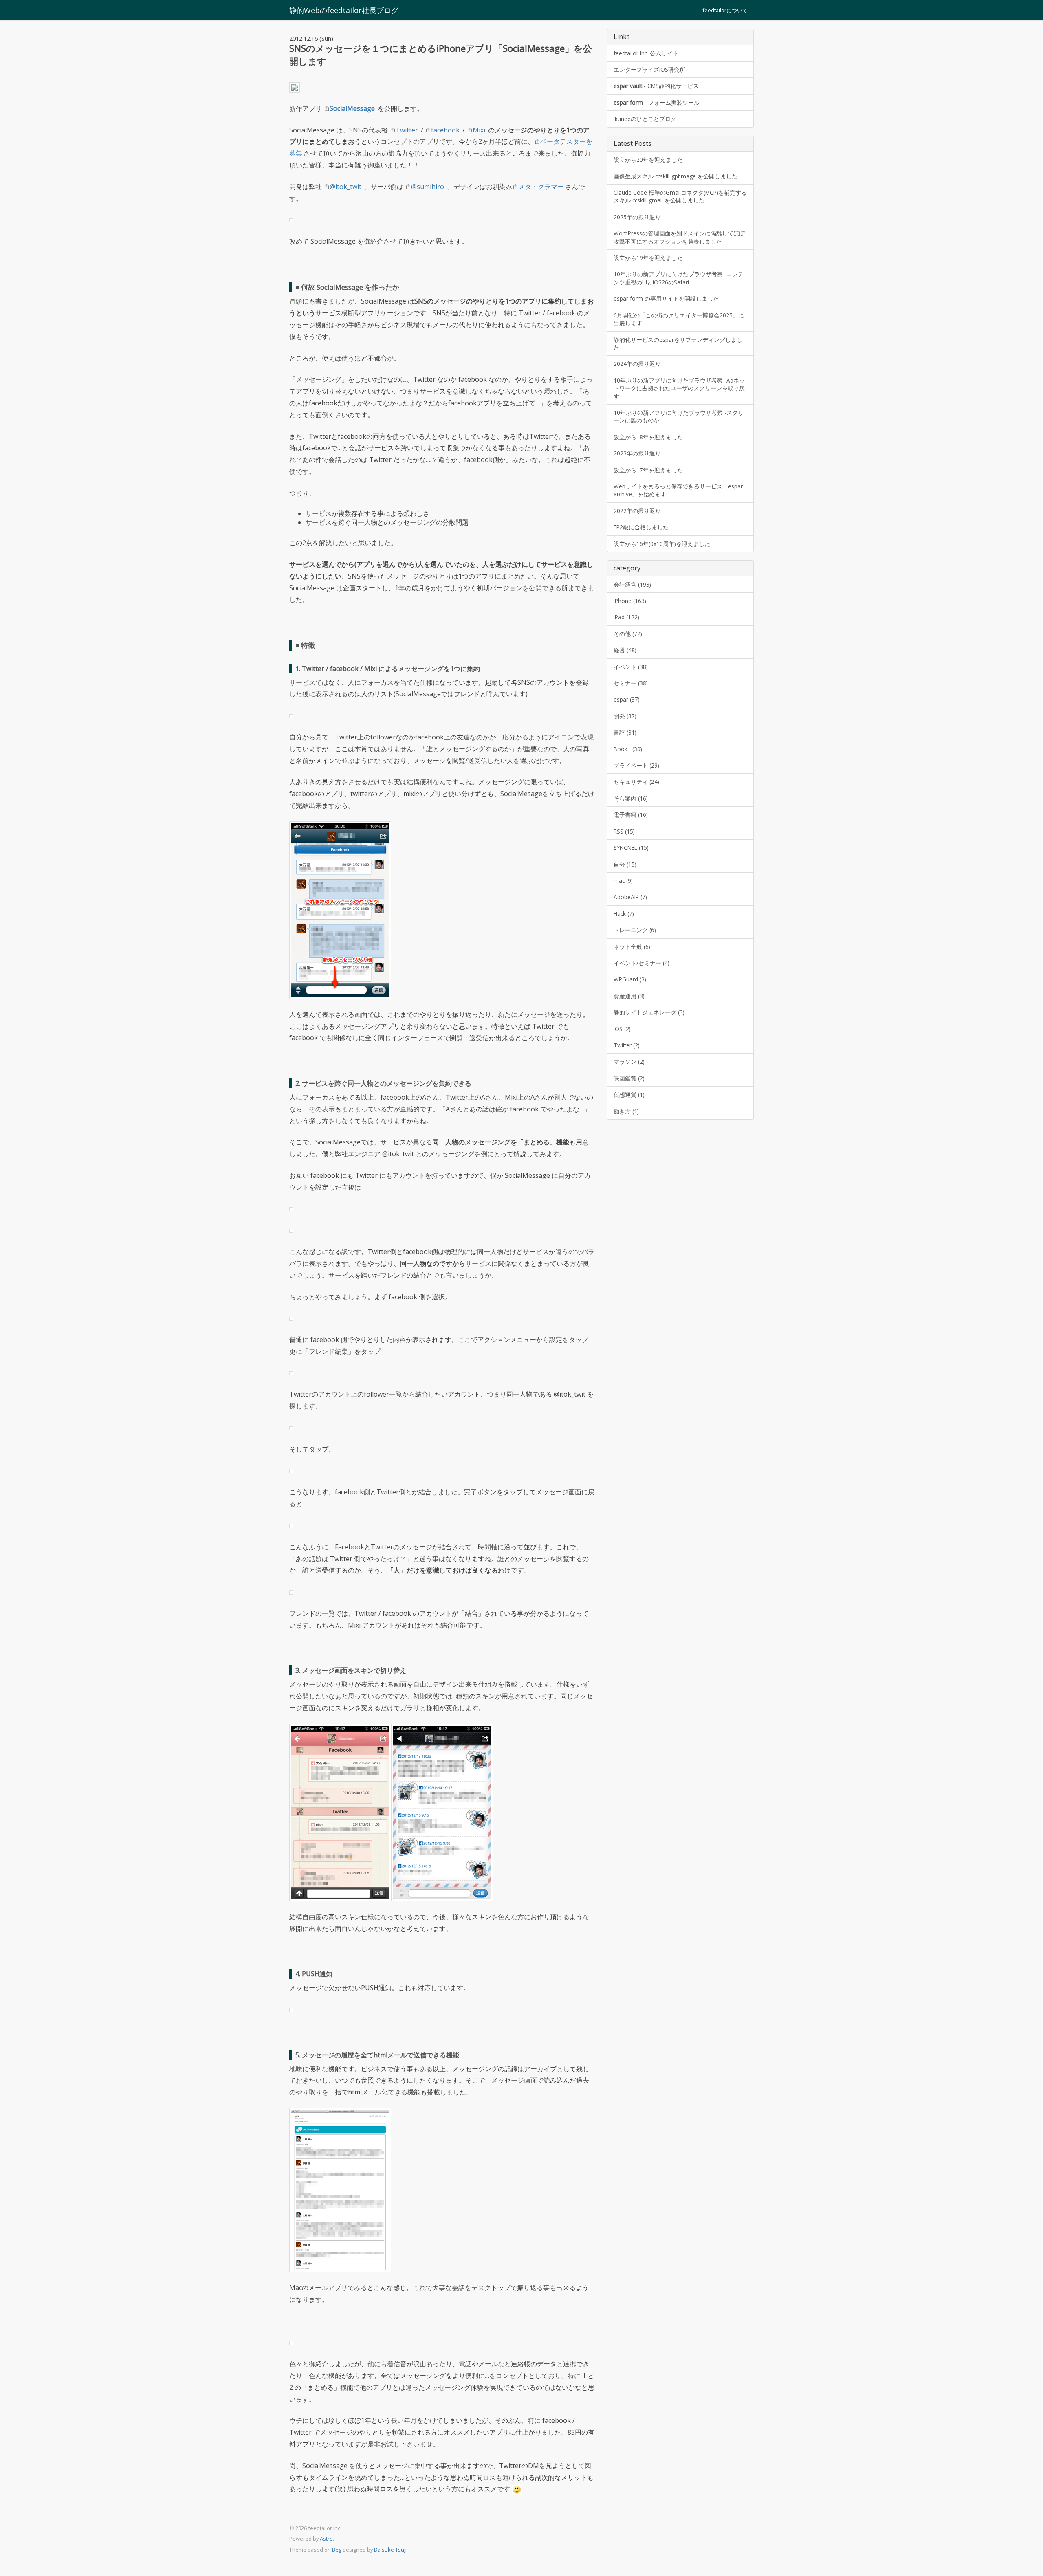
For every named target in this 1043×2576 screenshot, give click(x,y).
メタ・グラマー (541, 187)
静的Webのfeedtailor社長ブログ (344, 10)
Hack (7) (624, 914)
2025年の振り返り (637, 217)
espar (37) (627, 699)
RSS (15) (624, 831)
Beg (337, 2550)
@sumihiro (428, 187)
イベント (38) (631, 667)
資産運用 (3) (629, 996)
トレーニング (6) (635, 930)
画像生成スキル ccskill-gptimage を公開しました (676, 176)
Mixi (479, 130)
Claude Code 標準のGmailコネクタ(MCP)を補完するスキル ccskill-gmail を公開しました (680, 196)
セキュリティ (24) (636, 782)
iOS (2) (622, 1029)
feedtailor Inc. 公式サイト (646, 53)
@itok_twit (345, 187)
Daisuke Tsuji (390, 2550)
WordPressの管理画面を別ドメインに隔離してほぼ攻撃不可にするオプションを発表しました (679, 237)
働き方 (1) (626, 1111)
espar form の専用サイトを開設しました (666, 298)
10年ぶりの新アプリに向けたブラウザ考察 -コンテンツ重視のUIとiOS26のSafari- (679, 278)
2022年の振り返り (637, 511)
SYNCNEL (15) (631, 848)
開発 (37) (625, 716)
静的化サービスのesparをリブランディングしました (678, 343)
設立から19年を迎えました (648, 258)
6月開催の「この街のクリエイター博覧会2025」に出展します (679, 319)
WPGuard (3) (630, 979)
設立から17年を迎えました (648, 470)
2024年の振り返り (637, 364)
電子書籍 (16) (631, 815)
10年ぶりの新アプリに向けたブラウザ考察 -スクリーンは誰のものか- (679, 416)
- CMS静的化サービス (656, 86)
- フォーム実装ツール (657, 102)
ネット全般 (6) (632, 947)
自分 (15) (625, 864)
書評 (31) (625, 732)
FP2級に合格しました (641, 527)
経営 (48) (625, 650)
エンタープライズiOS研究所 (649, 69)
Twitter (407, 130)
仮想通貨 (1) (629, 1094)
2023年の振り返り (637, 453)
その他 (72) (628, 634)
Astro (326, 2539)
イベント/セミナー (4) (641, 963)
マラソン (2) (629, 1061)
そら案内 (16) (631, 798)
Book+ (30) (628, 749)
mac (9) (623, 881)
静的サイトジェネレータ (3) (649, 1012)
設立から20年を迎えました (648, 159)
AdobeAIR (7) (630, 897)
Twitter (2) (627, 1045)
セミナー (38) (631, 683)
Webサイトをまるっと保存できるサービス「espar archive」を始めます (678, 490)
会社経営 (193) (632, 584)
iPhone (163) (630, 601)
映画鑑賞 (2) (629, 1078)
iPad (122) (626, 617)
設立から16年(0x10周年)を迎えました (662, 544)
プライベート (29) (636, 765)
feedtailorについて (725, 10)
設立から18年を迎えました (648, 437)
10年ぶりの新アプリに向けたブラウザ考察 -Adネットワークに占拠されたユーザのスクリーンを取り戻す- (679, 388)
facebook (445, 130)
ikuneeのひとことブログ (645, 119)
